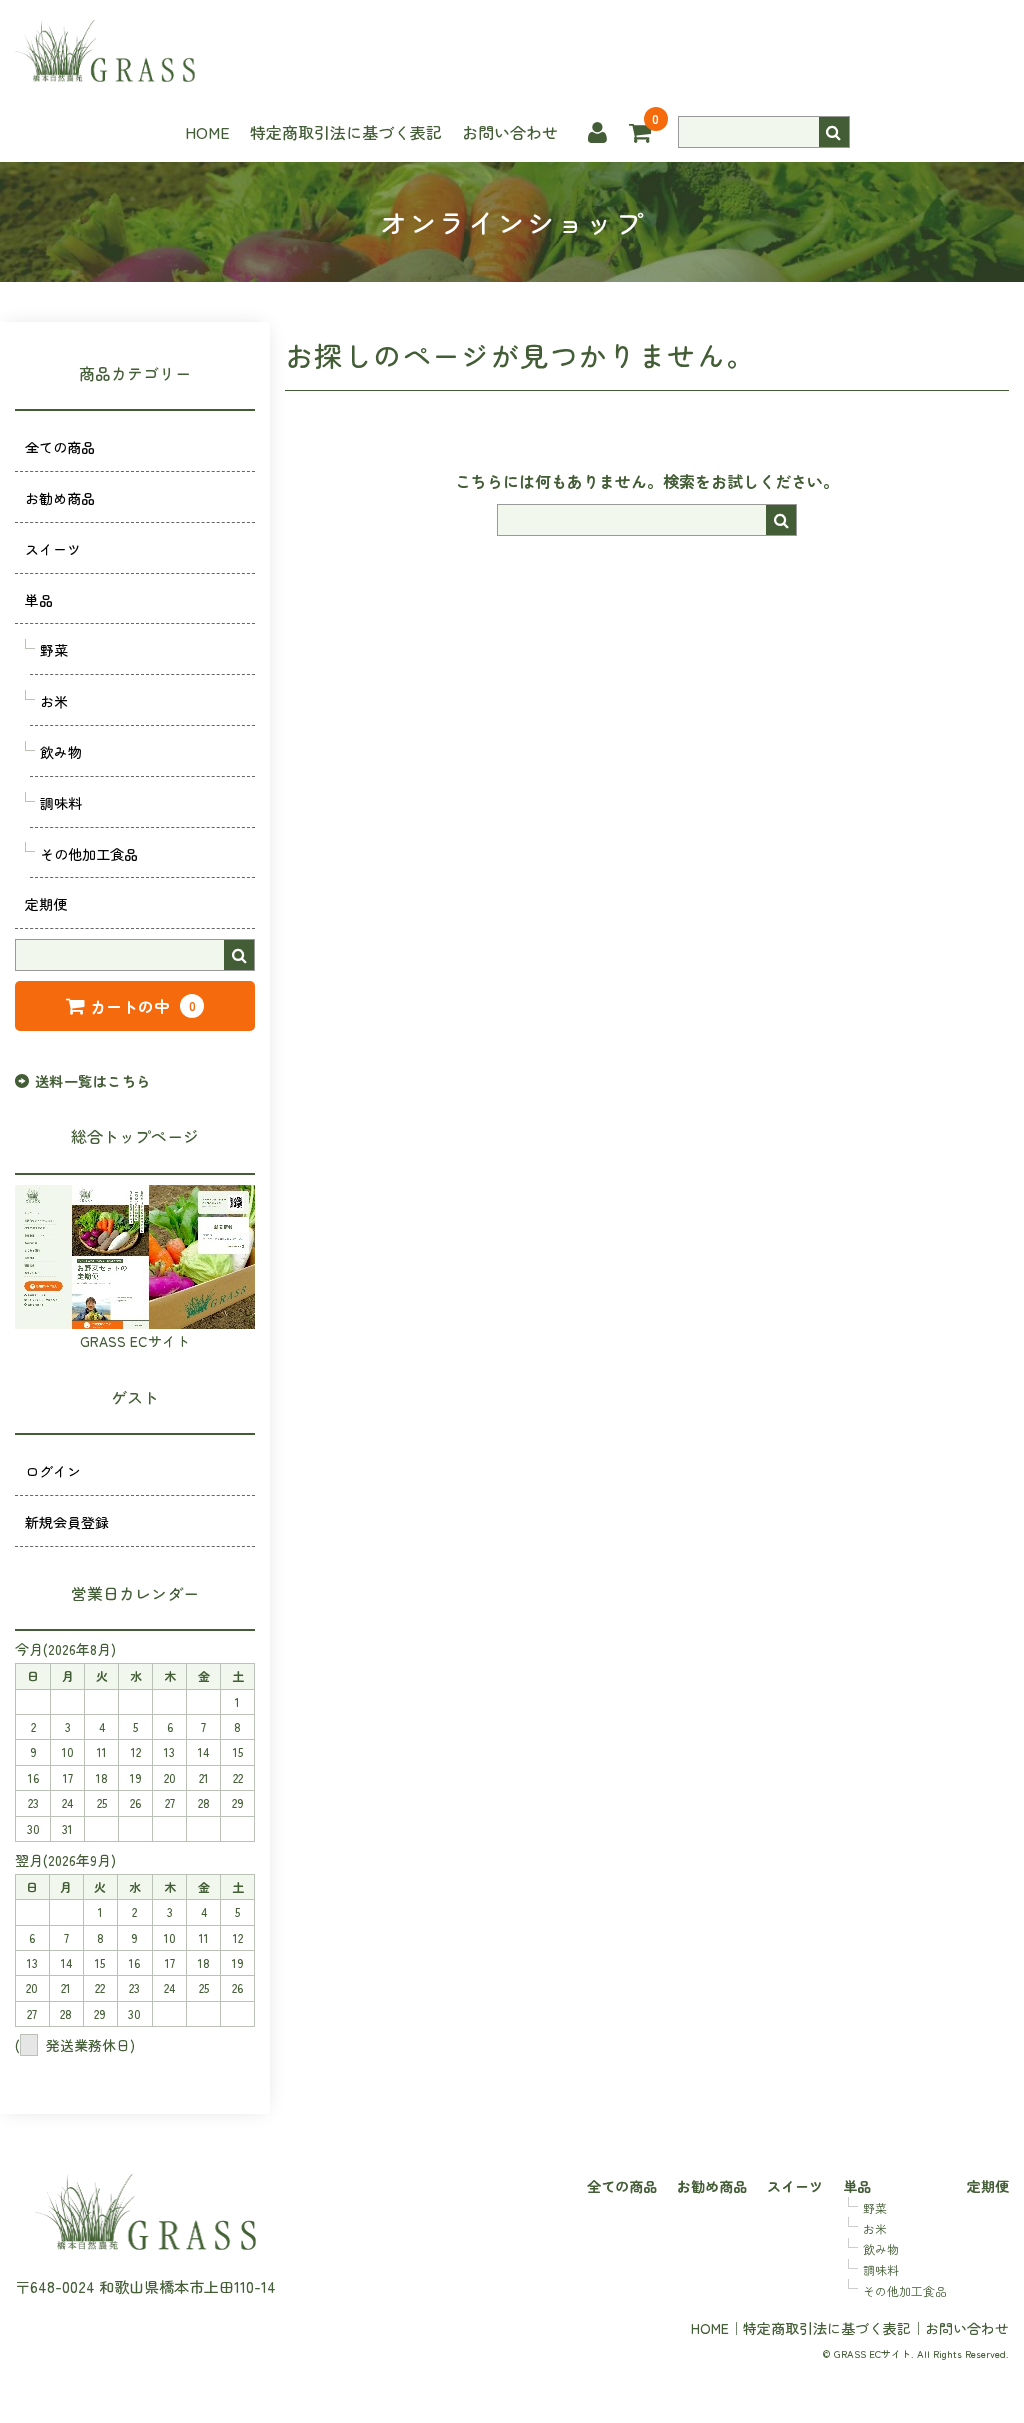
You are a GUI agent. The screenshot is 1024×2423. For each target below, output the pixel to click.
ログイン (53, 1471)
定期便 (46, 904)
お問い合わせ (510, 132)
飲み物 (61, 752)
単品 (39, 600)
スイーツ (53, 549)
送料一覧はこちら (92, 1081)
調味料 (61, 803)
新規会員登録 (67, 1522)
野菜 (54, 650)
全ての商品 (60, 447)
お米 (54, 701)
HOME (207, 132)
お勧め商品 (60, 498)
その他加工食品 (89, 854)
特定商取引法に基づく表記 (346, 132)
